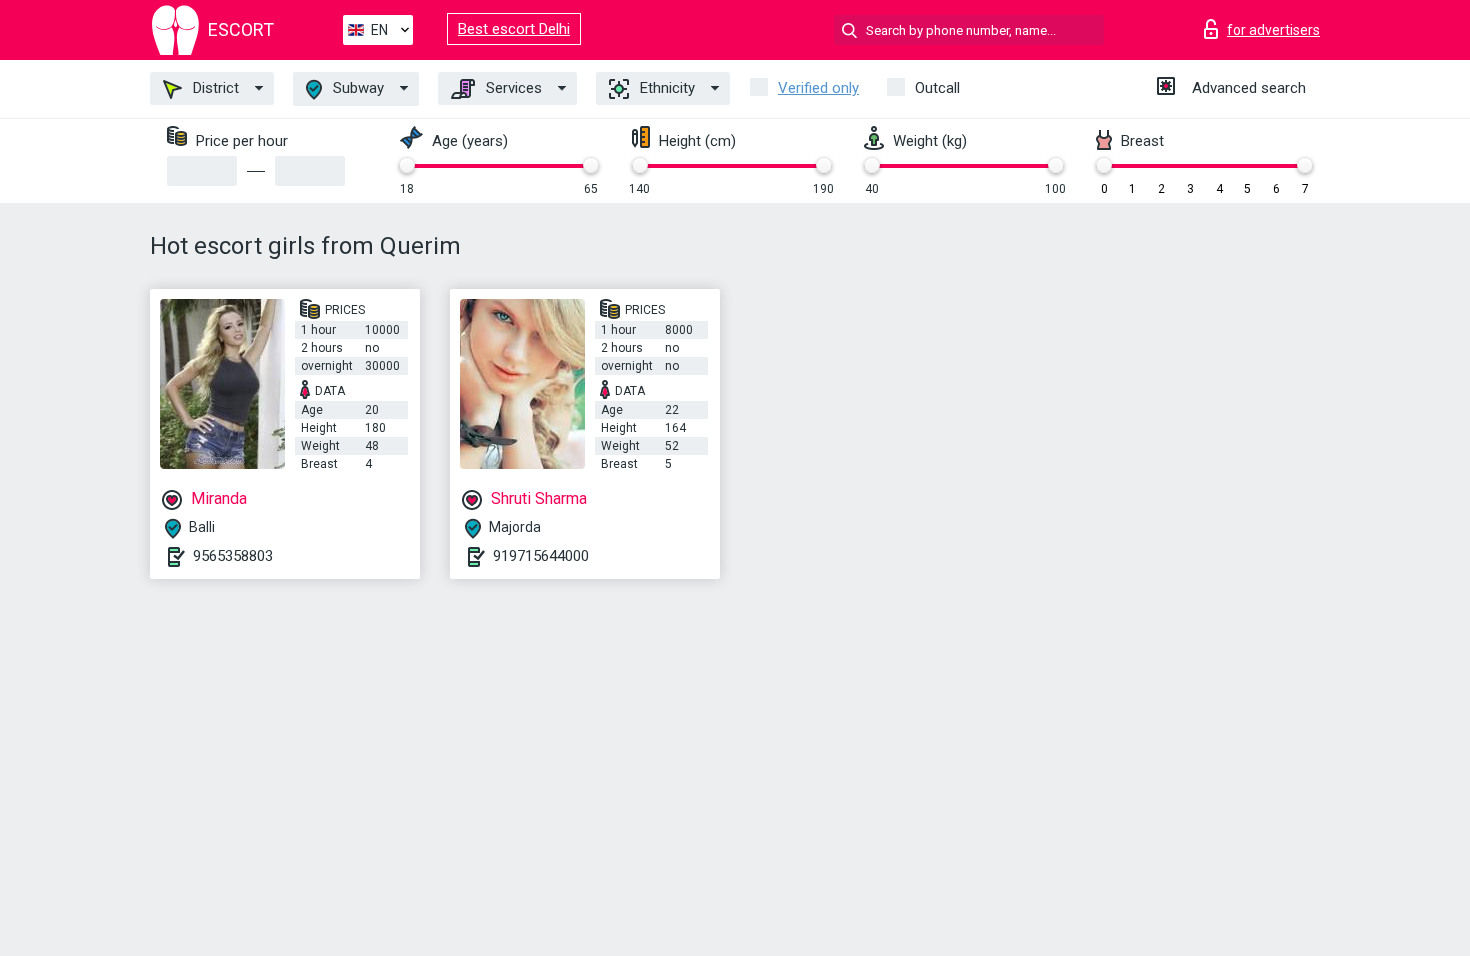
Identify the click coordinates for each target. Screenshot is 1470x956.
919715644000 (541, 556)
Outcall (937, 88)
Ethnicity (665, 88)
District (214, 88)
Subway (356, 88)
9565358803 (233, 556)
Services (512, 88)
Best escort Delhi (514, 29)
